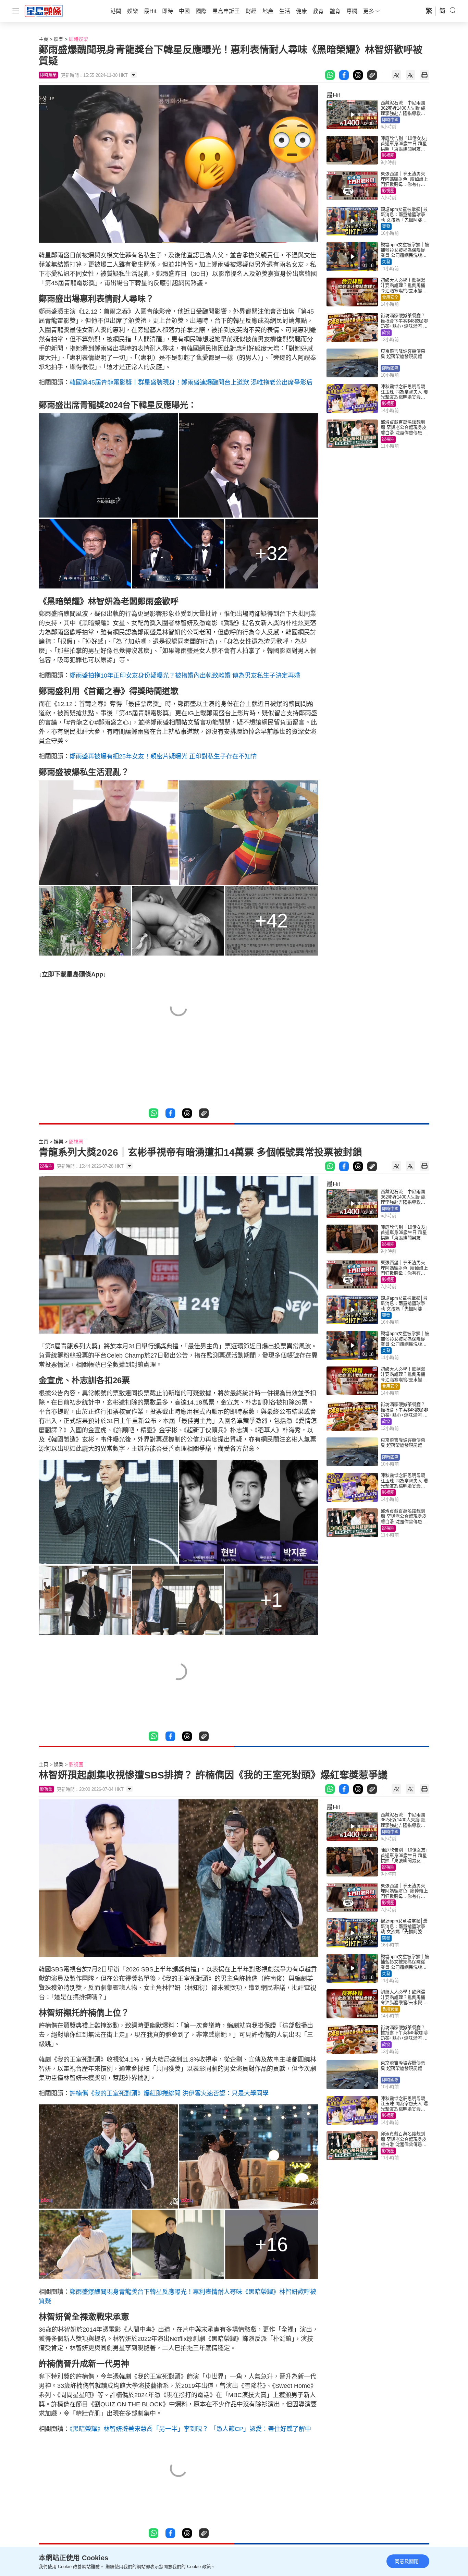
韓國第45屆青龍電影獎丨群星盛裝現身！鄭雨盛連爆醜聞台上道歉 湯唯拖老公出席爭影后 (191, 382)
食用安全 (390, 297)
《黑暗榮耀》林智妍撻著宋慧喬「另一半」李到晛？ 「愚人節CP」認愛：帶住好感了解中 (190, 2429)
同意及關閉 (407, 2561)
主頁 (44, 39)
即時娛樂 (78, 39)
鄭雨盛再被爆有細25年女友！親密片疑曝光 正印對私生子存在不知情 (163, 756)
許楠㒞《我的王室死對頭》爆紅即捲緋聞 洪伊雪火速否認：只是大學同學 (169, 2093)
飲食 (386, 333)
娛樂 (59, 39)
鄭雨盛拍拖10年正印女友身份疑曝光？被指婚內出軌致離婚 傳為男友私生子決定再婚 (185, 676)
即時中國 (390, 120)
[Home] (44, 11)
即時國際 (390, 368)
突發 (386, 227)
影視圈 (388, 156)
